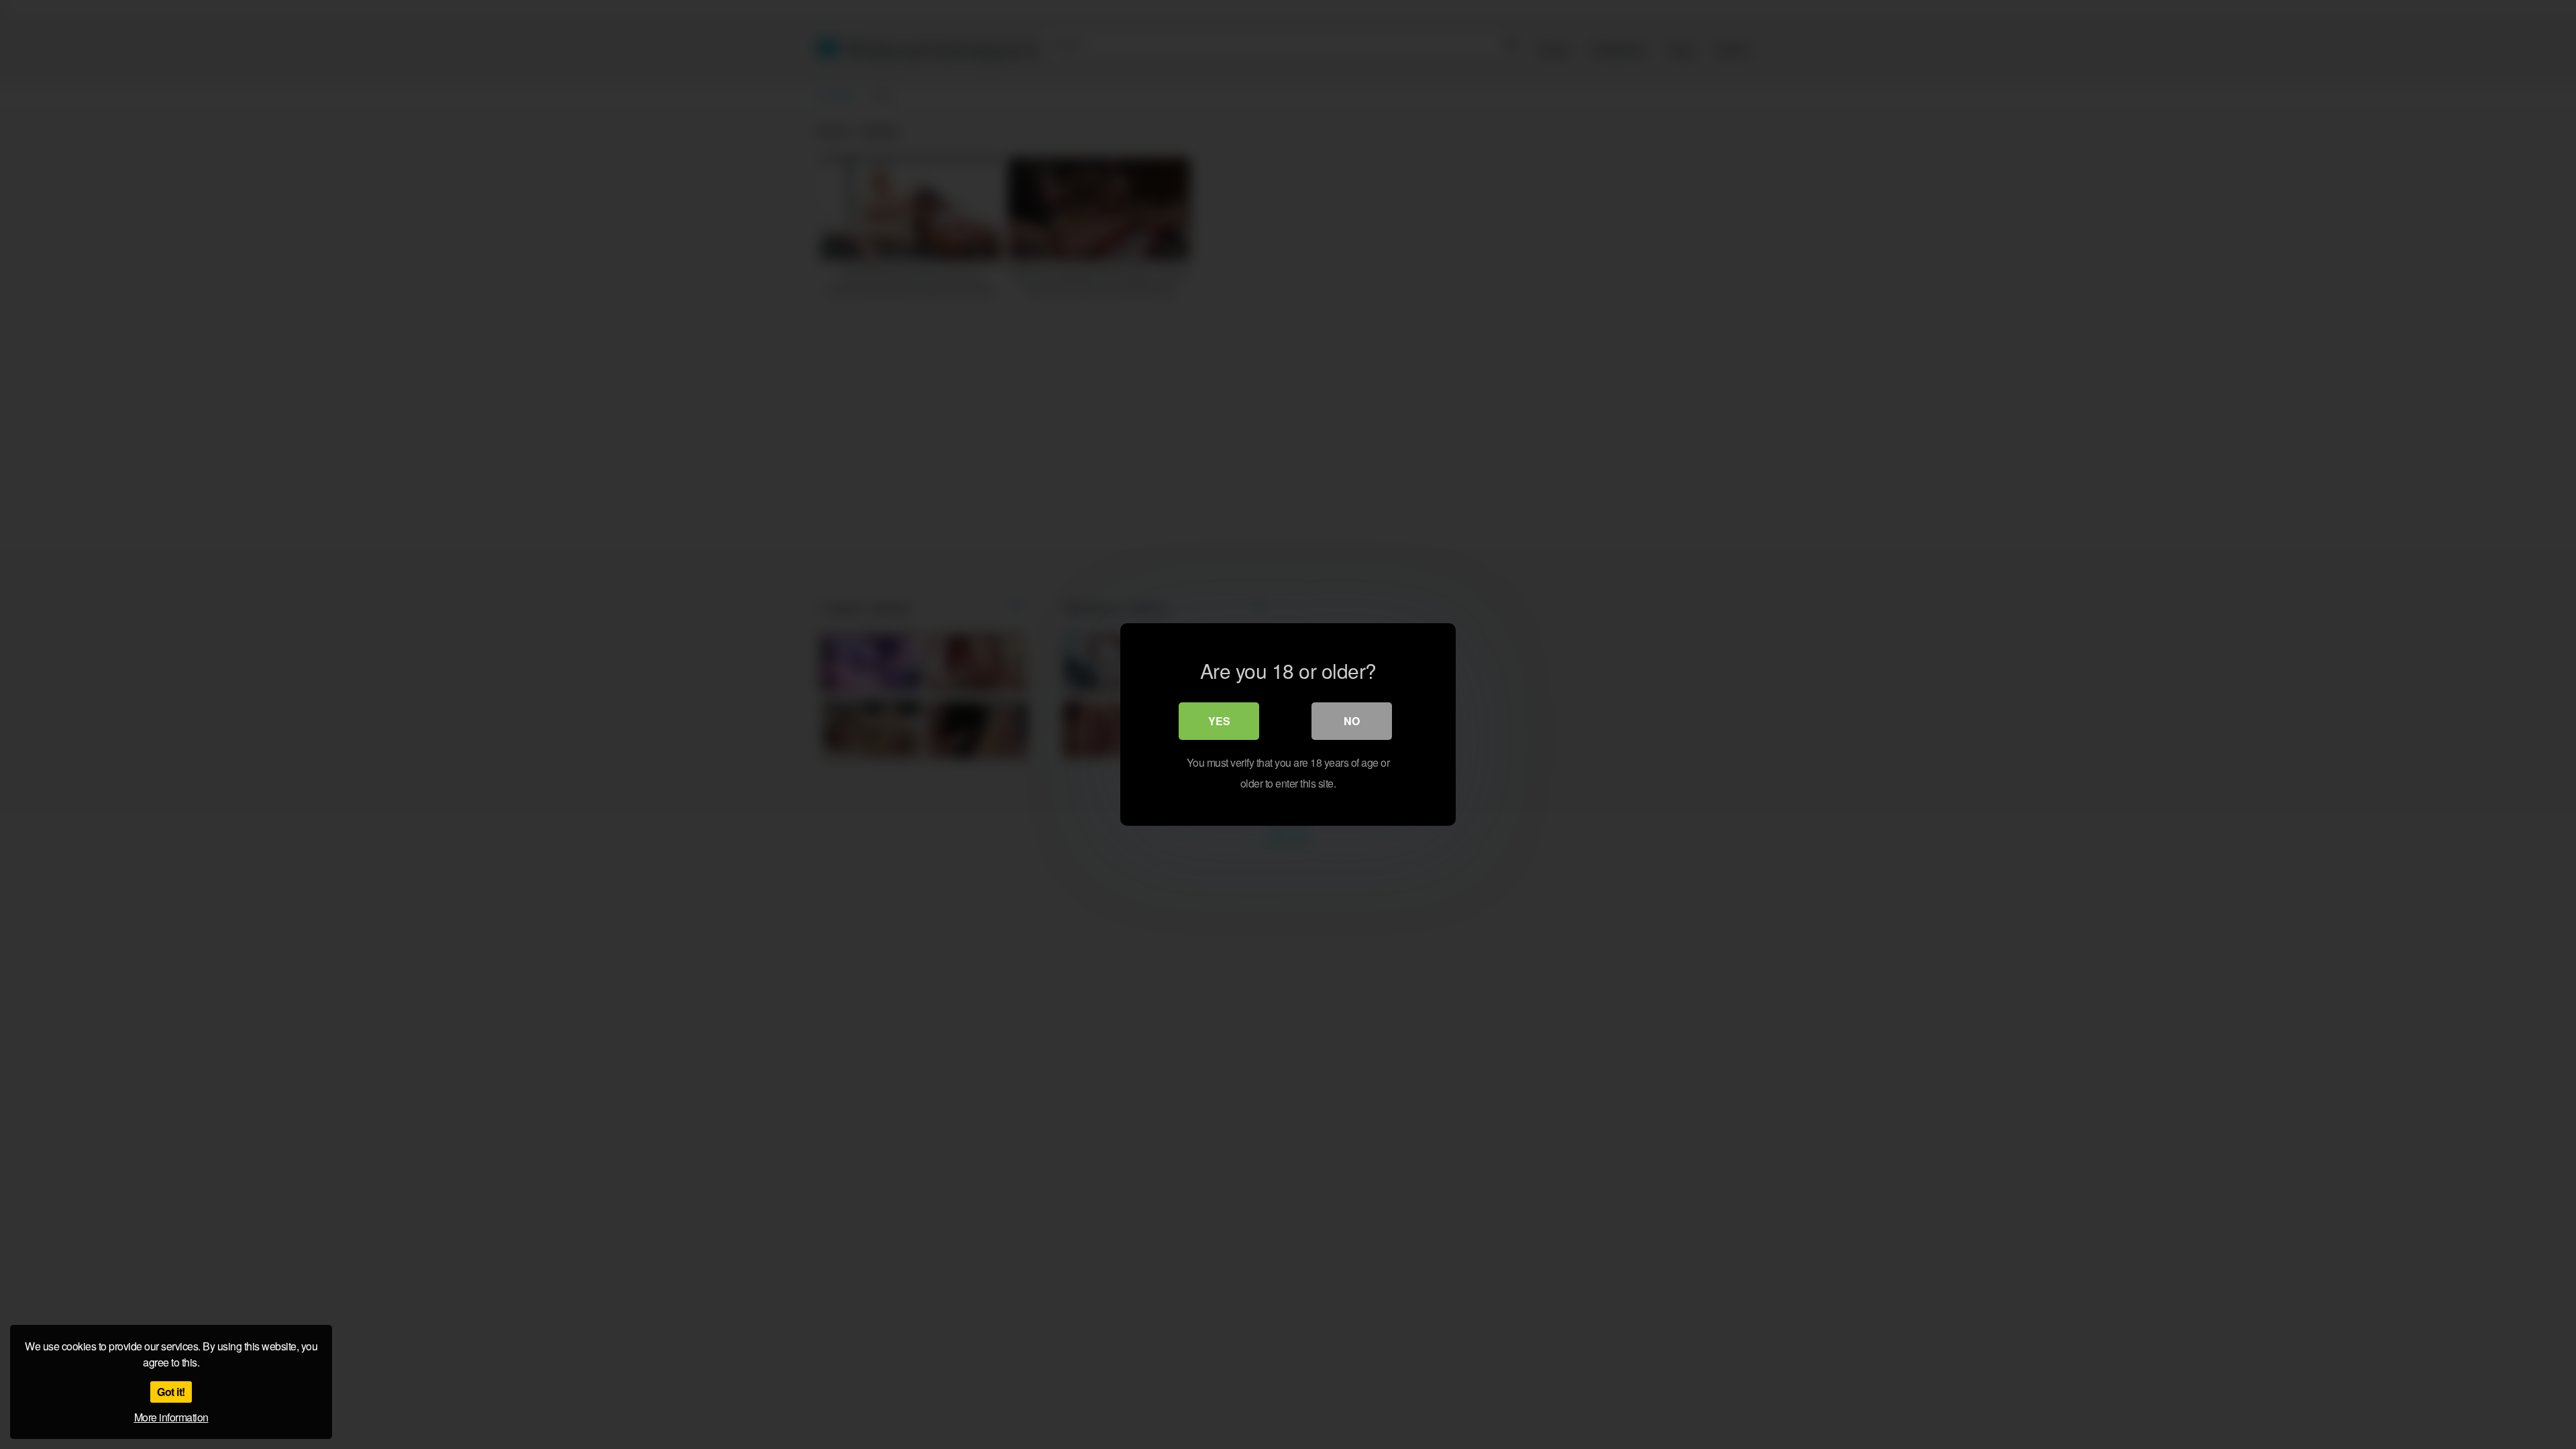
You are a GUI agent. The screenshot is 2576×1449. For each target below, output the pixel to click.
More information (171, 1417)
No (1352, 721)
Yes (1219, 721)
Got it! (171, 1392)
